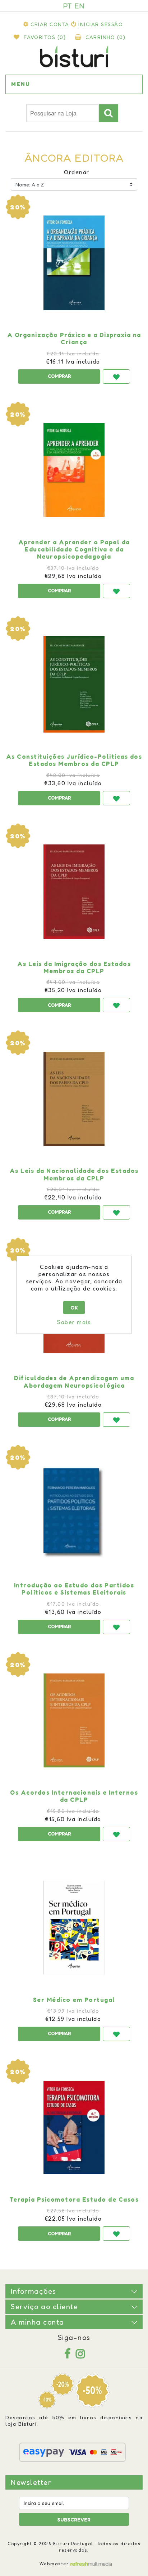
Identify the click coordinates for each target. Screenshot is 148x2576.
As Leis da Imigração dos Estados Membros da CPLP (74, 967)
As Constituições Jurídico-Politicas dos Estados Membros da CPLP (74, 760)
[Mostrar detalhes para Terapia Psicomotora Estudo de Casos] (74, 2127)
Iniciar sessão (101, 24)
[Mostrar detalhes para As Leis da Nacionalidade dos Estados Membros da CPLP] (74, 1099)
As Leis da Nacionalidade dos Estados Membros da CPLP (74, 1174)
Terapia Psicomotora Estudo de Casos (74, 2199)
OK (74, 1308)
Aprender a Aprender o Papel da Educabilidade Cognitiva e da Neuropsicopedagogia (74, 550)
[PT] (68, 6)
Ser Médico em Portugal (74, 2000)
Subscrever (74, 2520)
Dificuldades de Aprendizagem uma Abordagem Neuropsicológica (74, 1382)
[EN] (79, 6)
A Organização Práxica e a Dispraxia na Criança (74, 338)
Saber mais (74, 1322)
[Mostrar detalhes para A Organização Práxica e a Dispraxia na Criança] (74, 263)
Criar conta (50, 24)
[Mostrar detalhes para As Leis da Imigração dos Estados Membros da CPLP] (74, 892)
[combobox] (62, 113)
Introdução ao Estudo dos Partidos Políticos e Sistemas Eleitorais (74, 1589)
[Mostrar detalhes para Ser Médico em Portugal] (74, 1928)
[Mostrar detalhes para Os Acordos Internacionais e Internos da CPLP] (74, 1720)
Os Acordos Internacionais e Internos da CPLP (74, 1796)
